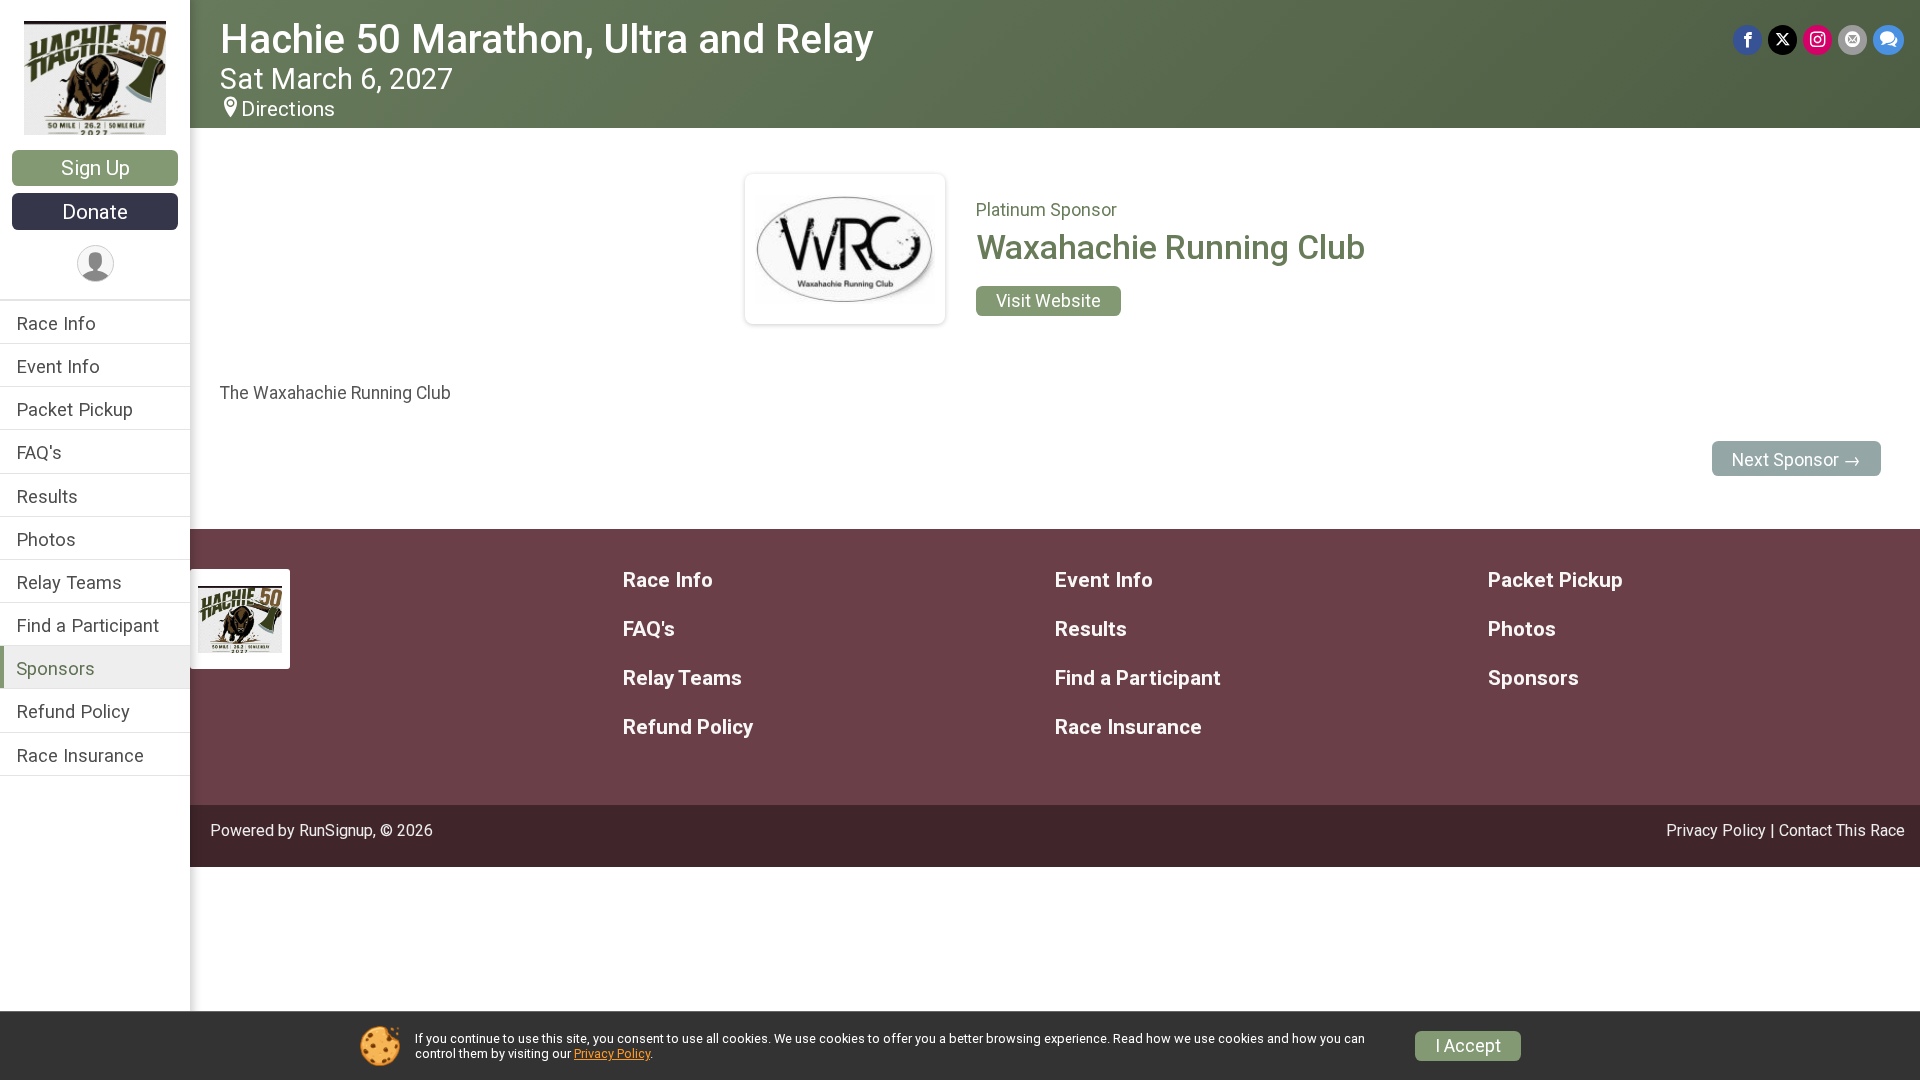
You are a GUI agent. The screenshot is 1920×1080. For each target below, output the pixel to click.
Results (47, 496)
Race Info (56, 323)
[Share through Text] (1888, 39)
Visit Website (1048, 301)
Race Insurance (80, 755)
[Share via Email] (1852, 39)
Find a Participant (87, 625)
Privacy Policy (1716, 830)
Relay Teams (69, 582)
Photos (46, 539)
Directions (288, 109)
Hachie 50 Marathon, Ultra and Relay (547, 39)
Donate (95, 212)
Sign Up (95, 168)
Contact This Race (1842, 830)
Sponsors (55, 668)
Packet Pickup (74, 409)
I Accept (1468, 1046)
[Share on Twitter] (1782, 39)
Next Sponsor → (1796, 460)
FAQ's (39, 452)
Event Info (58, 366)
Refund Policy (73, 711)
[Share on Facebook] (1747, 39)
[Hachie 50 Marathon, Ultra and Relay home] (95, 77)
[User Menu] (95, 263)
